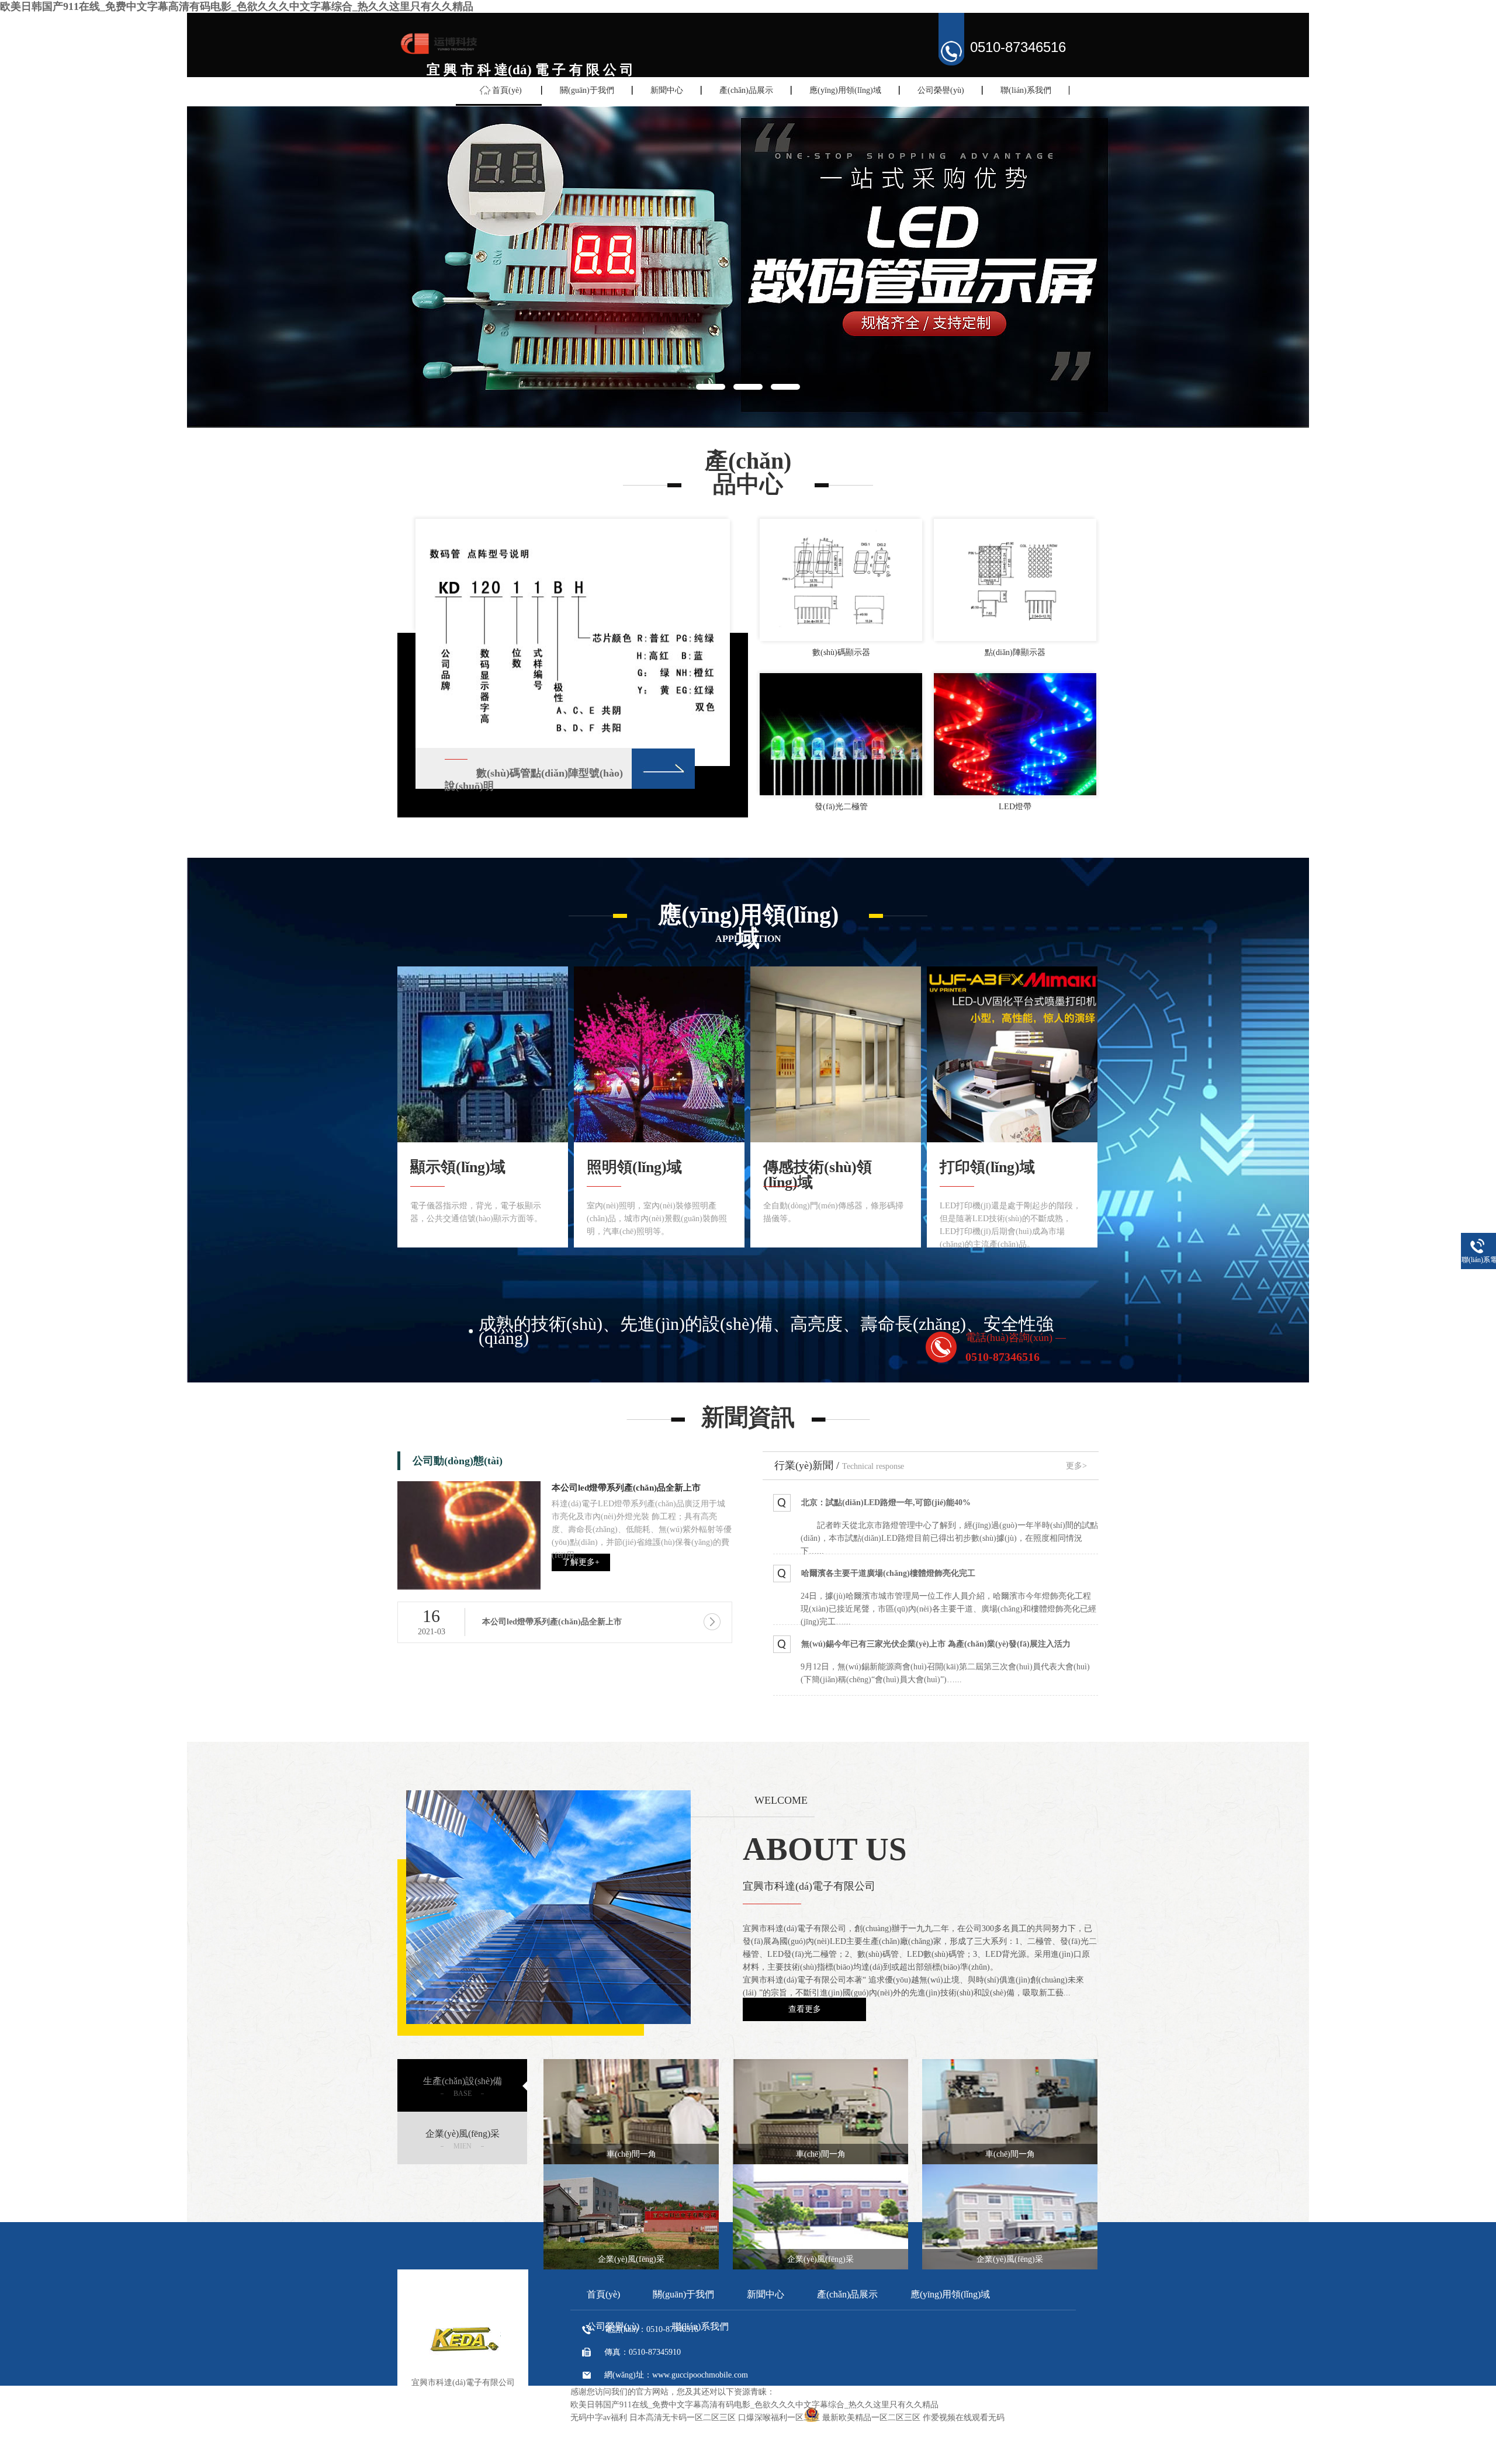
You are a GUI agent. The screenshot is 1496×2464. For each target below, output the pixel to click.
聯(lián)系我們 (1026, 90)
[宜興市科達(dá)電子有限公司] (438, 54)
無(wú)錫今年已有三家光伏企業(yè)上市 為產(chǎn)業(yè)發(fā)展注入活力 (936, 1644)
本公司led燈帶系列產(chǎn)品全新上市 (626, 1488)
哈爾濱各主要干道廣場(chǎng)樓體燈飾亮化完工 (888, 1573)
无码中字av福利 (599, 2418)
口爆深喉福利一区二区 (779, 2418)
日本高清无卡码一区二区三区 (683, 2418)
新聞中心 (667, 90)
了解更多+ (581, 1562)
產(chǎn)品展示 (746, 90)
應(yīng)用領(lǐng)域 (845, 90)
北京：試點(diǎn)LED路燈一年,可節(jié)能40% (886, 1503)
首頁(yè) (507, 90)
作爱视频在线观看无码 (964, 2418)
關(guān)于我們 (587, 90)
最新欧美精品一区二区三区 (871, 2418)
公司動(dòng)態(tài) (458, 1461)
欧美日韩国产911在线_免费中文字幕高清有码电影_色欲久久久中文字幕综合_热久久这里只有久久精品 (237, 6)
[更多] (663, 768)
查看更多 (805, 2009)
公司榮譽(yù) (941, 90)
